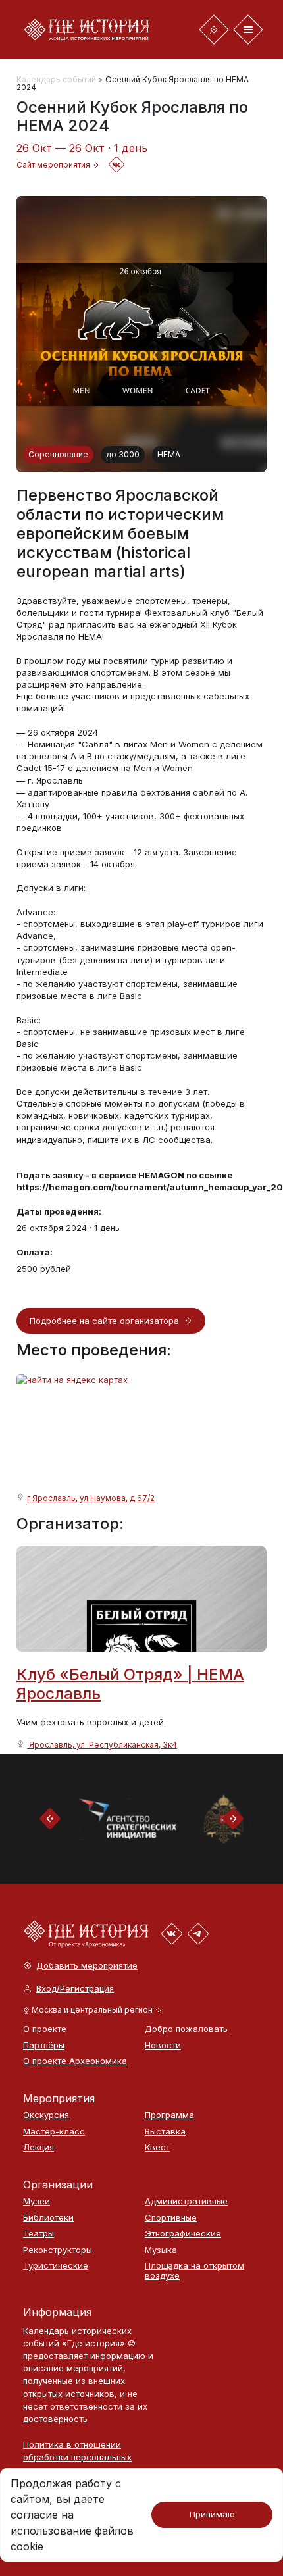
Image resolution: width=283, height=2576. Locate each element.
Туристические (56, 2266)
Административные (186, 2201)
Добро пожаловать (186, 2029)
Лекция (39, 2147)
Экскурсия (46, 2115)
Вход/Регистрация (75, 1989)
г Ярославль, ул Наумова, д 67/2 (91, 1498)
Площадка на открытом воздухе (194, 2270)
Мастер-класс (54, 2132)
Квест (157, 2147)
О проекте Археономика (75, 2061)
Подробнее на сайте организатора (104, 1321)
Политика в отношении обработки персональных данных (77, 2457)
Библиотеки (48, 2218)
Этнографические (183, 2234)
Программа (169, 2115)
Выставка (165, 2132)
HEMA (169, 454)
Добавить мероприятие (87, 1966)
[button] (92, 2010)
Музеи (37, 2201)
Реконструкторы (58, 2250)
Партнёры (44, 2045)
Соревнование (58, 454)
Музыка (161, 2250)
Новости (163, 2045)
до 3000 (123, 454)
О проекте (45, 2029)
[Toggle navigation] (214, 30)
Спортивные (171, 2218)
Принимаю (212, 2514)
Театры (39, 2234)
